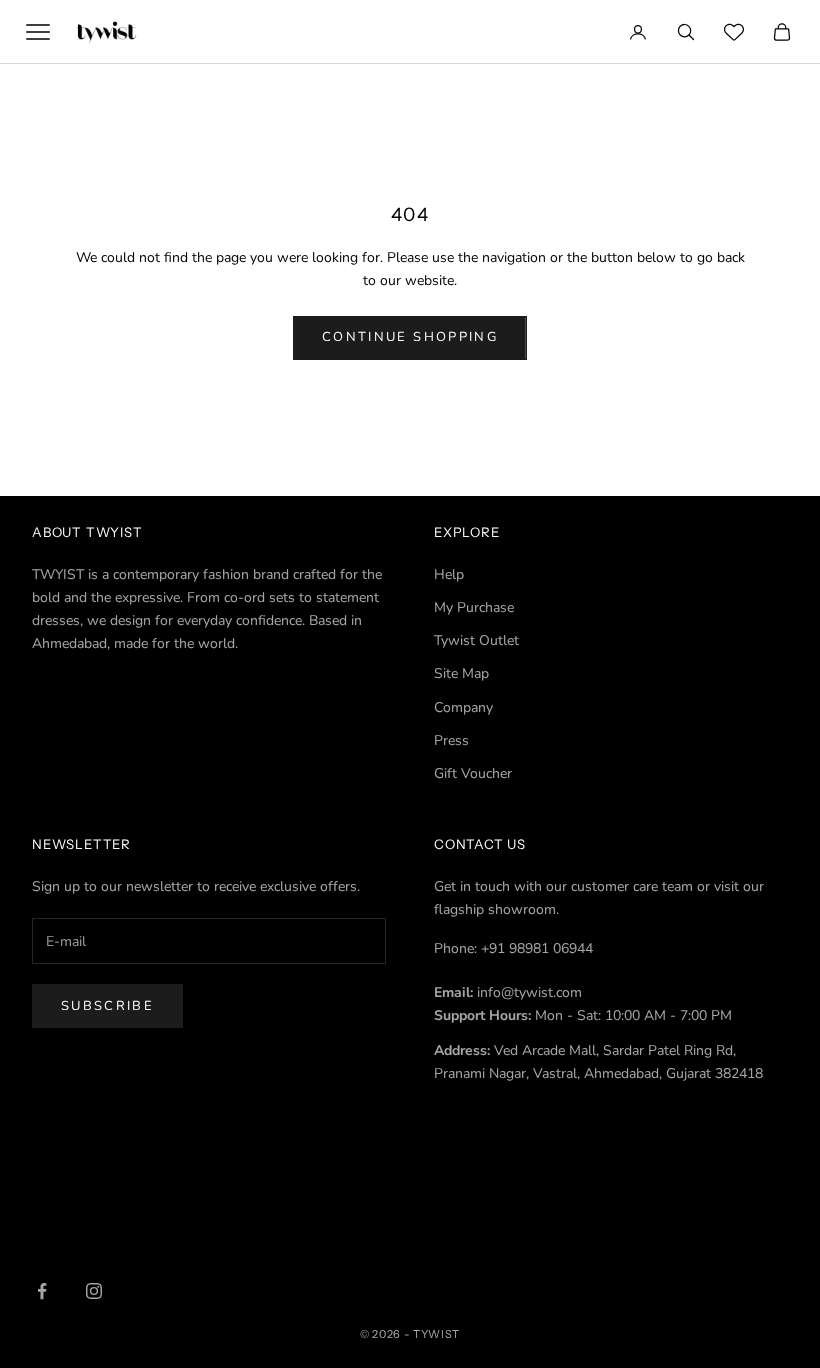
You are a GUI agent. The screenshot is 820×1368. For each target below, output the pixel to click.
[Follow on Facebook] (42, 1291)
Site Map (461, 673)
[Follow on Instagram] (94, 1291)
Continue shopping (410, 337)
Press (451, 740)
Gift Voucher (473, 773)
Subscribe (107, 1006)
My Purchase (474, 607)
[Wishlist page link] (734, 32)
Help (449, 574)
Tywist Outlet (476, 640)
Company (463, 707)
